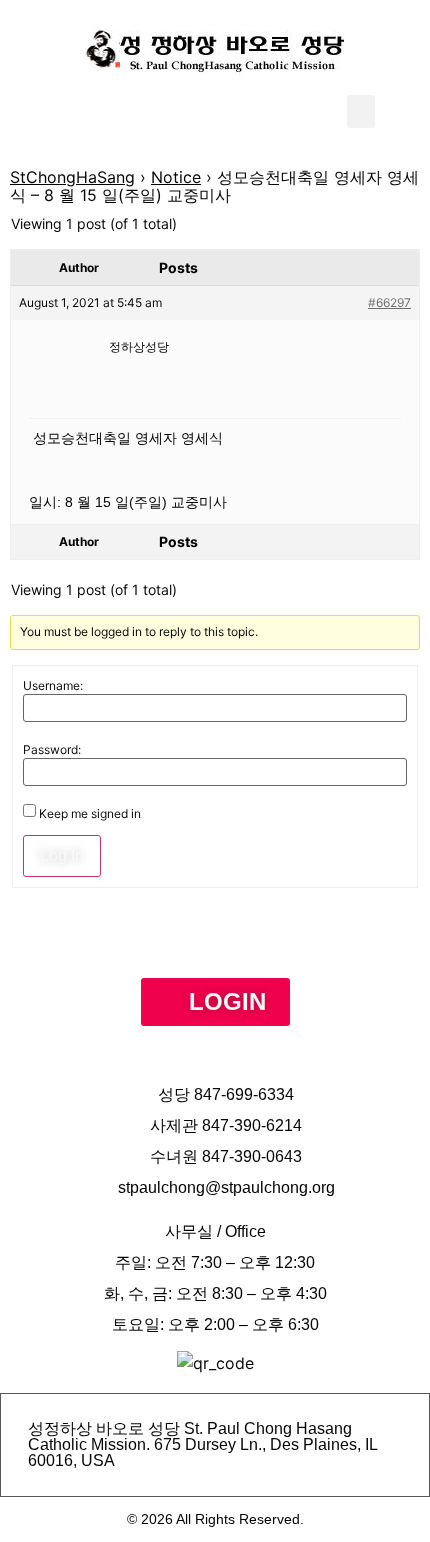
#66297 (389, 302)
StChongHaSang (72, 177)
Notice (176, 177)
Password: (52, 750)
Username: (53, 686)
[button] (361, 111)
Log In (62, 855)
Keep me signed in (90, 814)
